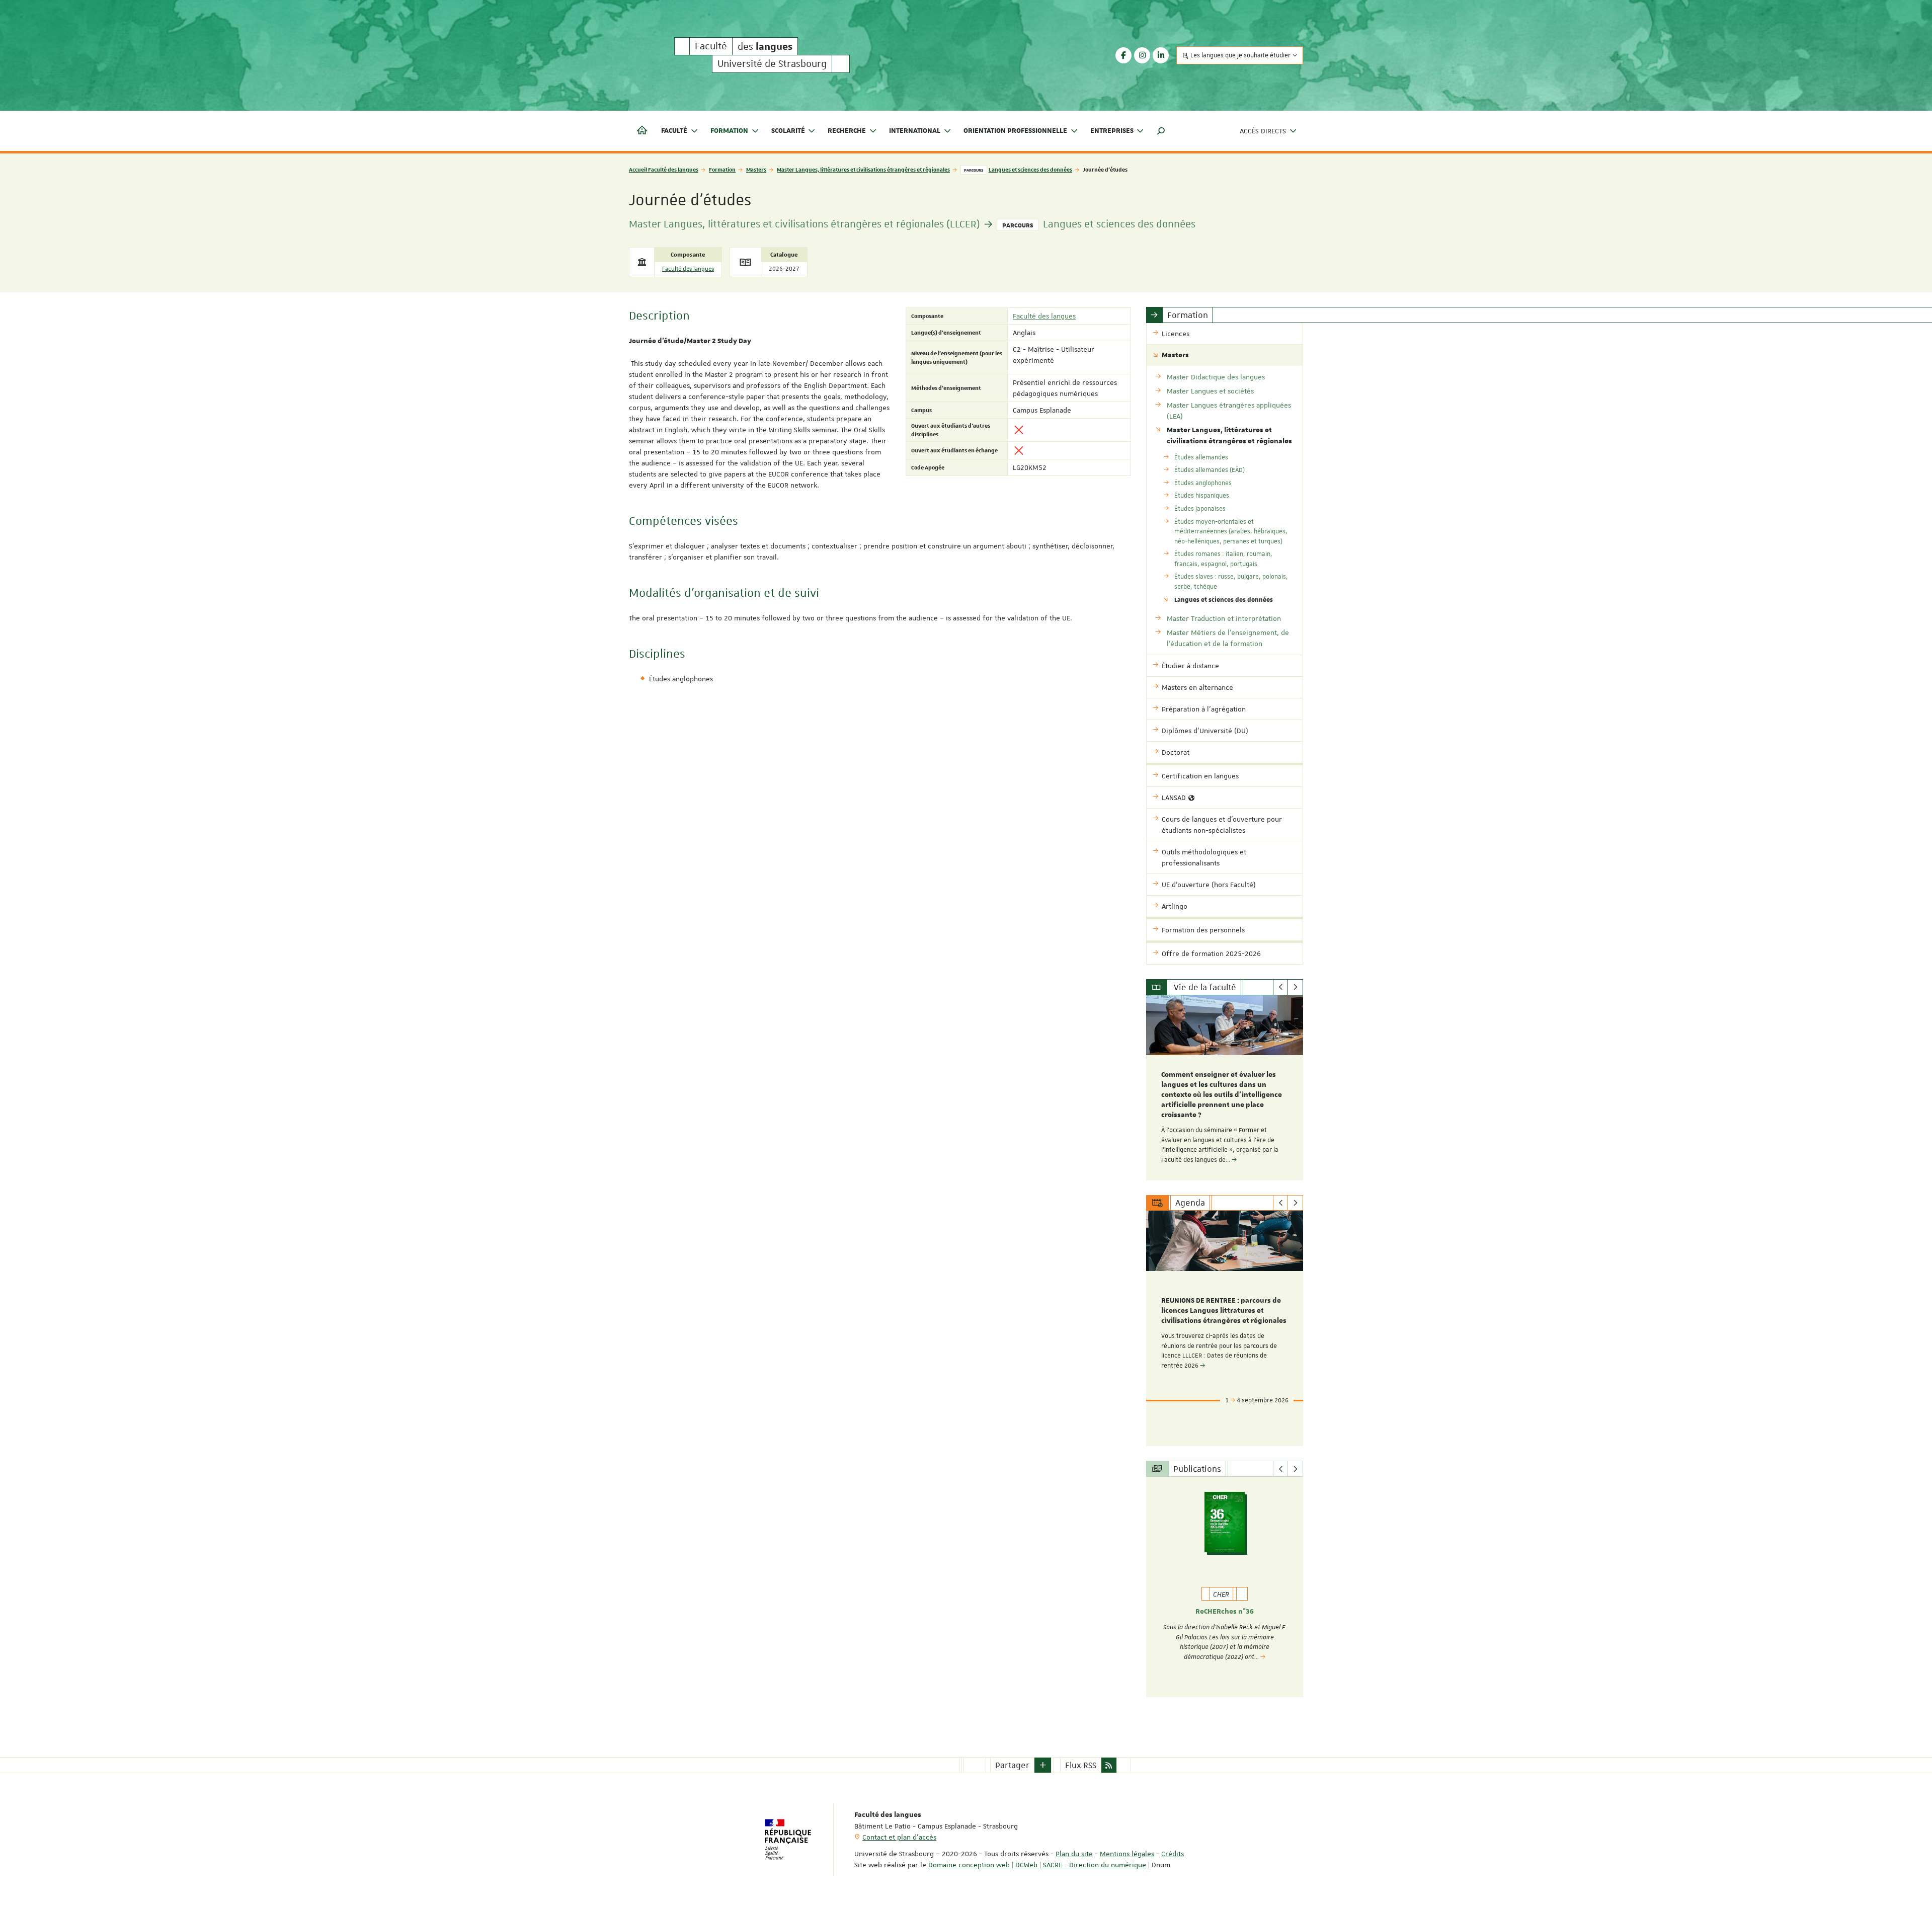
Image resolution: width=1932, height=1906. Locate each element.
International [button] (915, 131)
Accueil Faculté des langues (664, 169)
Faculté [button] (674, 131)
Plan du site (1074, 1854)
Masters (756, 169)
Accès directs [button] (1263, 131)
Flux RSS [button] (1081, 1765)
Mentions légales (1127, 1854)
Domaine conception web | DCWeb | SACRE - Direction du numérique (1037, 1865)
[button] (1161, 131)
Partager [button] (1012, 1765)
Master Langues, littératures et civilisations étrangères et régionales (863, 169)
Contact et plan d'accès (899, 1837)
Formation (722, 169)
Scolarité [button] (788, 131)
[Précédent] (1281, 987)
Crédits (1173, 1854)
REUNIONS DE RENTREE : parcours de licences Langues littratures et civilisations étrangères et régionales (1224, 1311)
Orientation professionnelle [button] (1015, 131)
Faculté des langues (688, 269)
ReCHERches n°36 (1225, 1612)
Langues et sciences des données (1030, 169)
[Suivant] (1295, 987)
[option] (1225, 1088)
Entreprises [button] (1112, 131)
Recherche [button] (847, 131)
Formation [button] (729, 131)
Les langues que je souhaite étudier (1240, 55)
